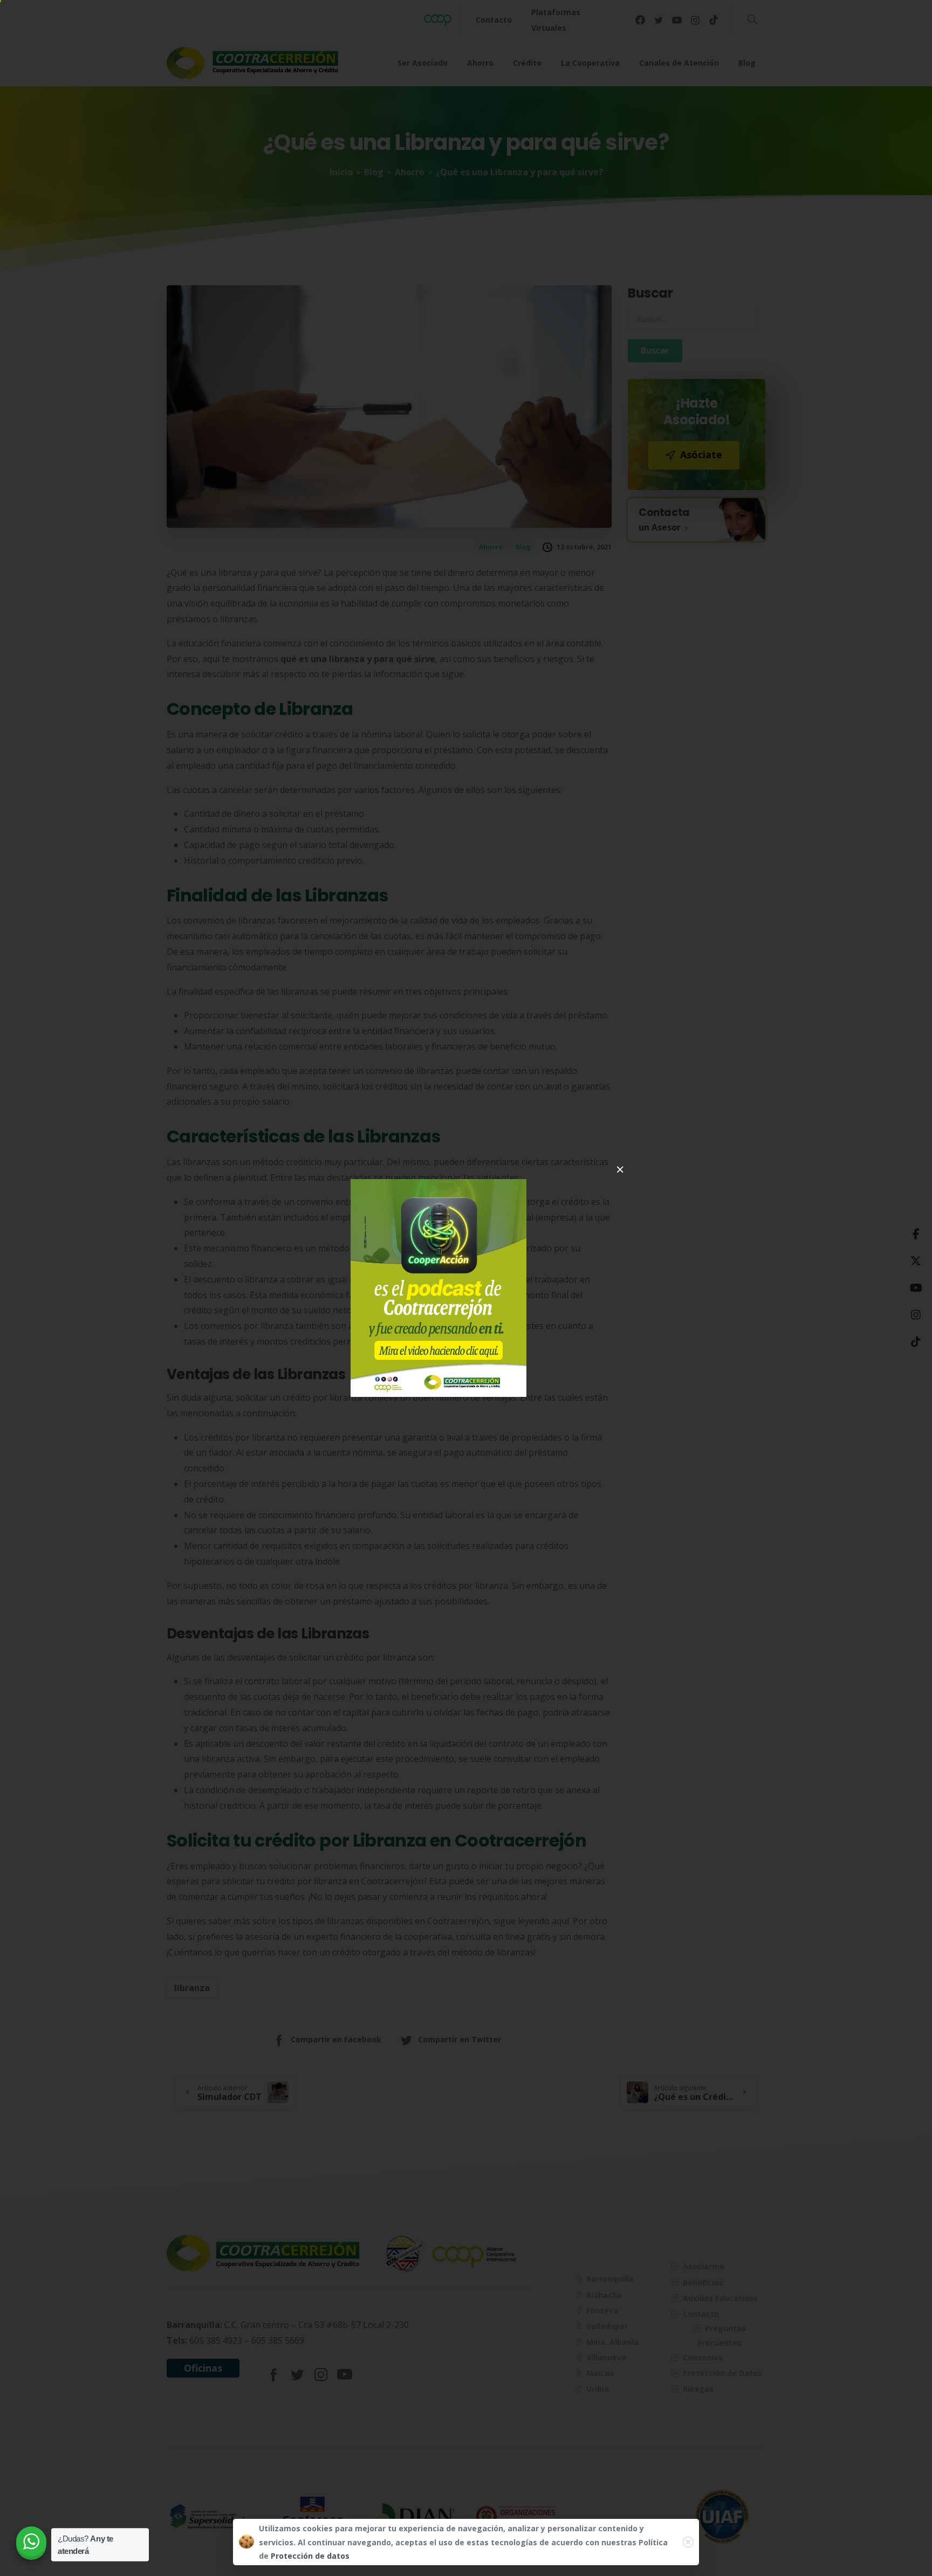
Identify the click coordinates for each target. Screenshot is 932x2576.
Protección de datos (310, 2556)
